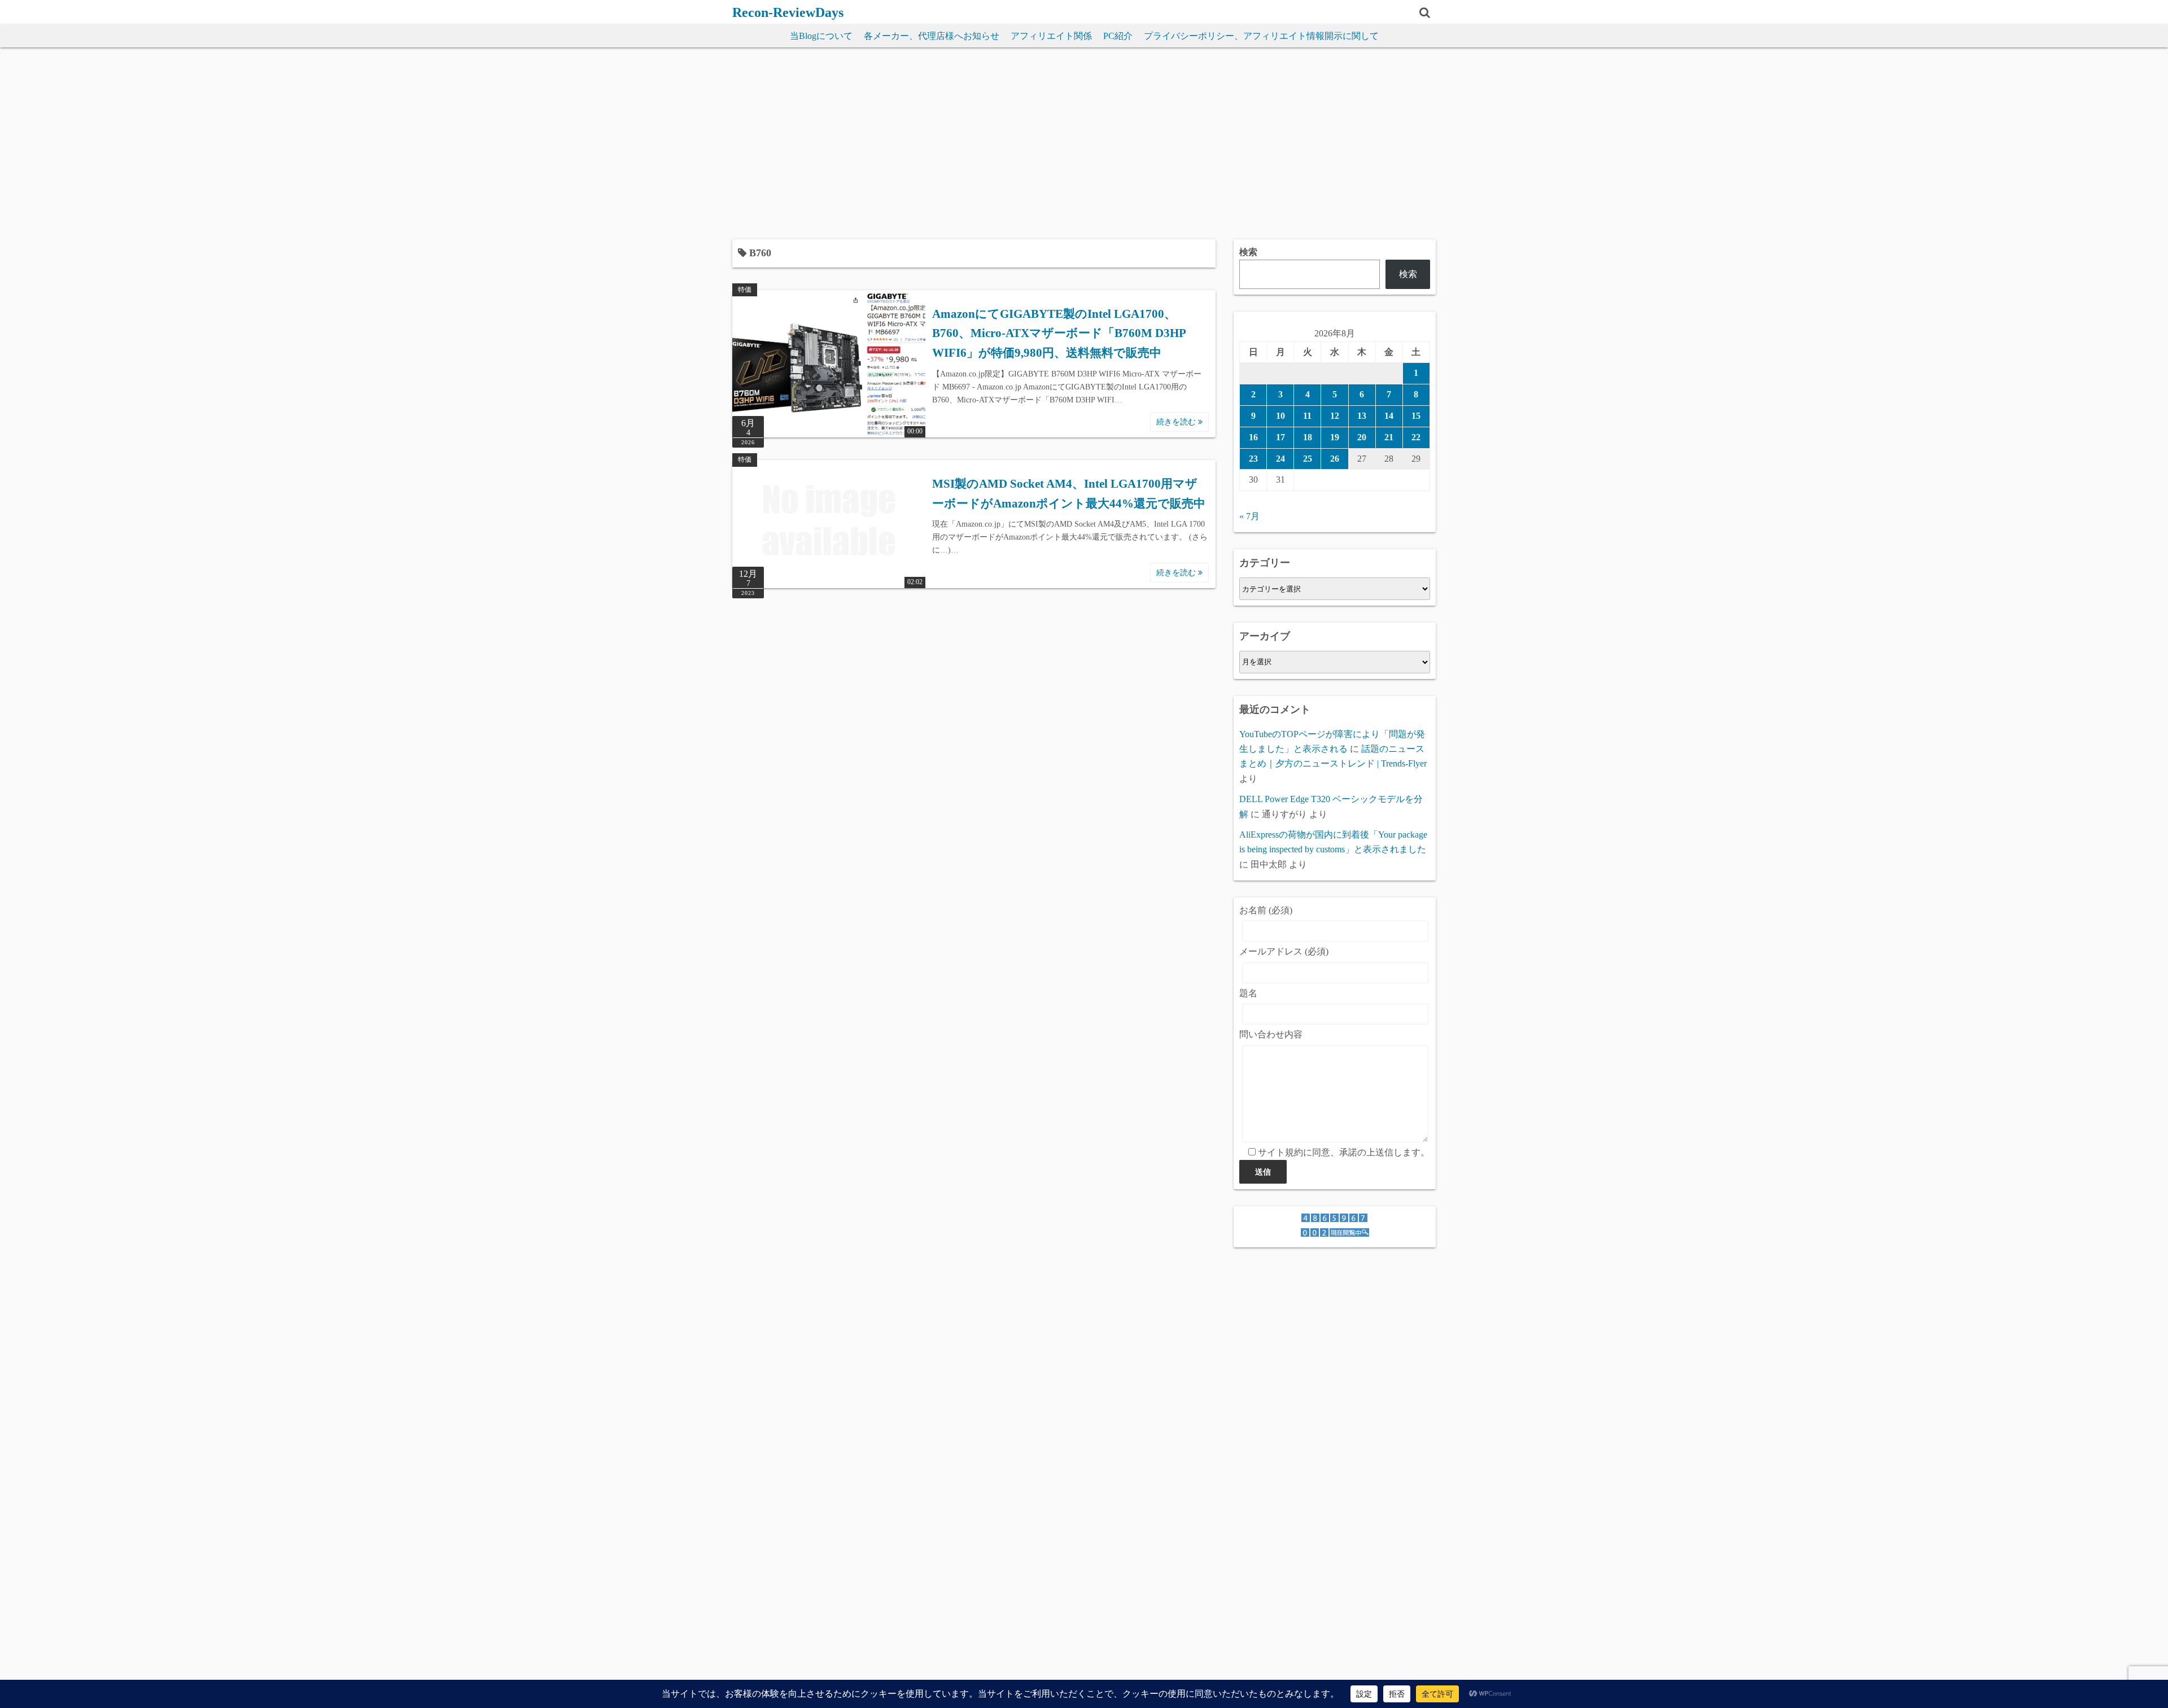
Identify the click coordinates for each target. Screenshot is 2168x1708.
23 (1253, 459)
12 (1335, 416)
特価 (745, 290)
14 (1389, 416)
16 (1253, 437)
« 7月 (1249, 516)
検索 (1248, 252)
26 (1335, 459)
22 (1416, 437)
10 (1280, 416)
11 (1307, 416)
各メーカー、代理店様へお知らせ (932, 36)
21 (1389, 437)
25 (1308, 459)
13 (1362, 416)
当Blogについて (821, 36)
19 (1335, 437)
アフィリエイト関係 (1051, 36)
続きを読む (1177, 422)
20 (1362, 437)
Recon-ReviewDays (788, 12)
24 (1280, 459)
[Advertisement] (1084, 143)
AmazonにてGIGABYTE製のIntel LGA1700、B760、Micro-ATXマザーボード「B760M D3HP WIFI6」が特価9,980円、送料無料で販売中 (1059, 333)
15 (1416, 416)
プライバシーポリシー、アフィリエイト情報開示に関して (1261, 36)
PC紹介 (1118, 36)
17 (1280, 437)
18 (1308, 437)
